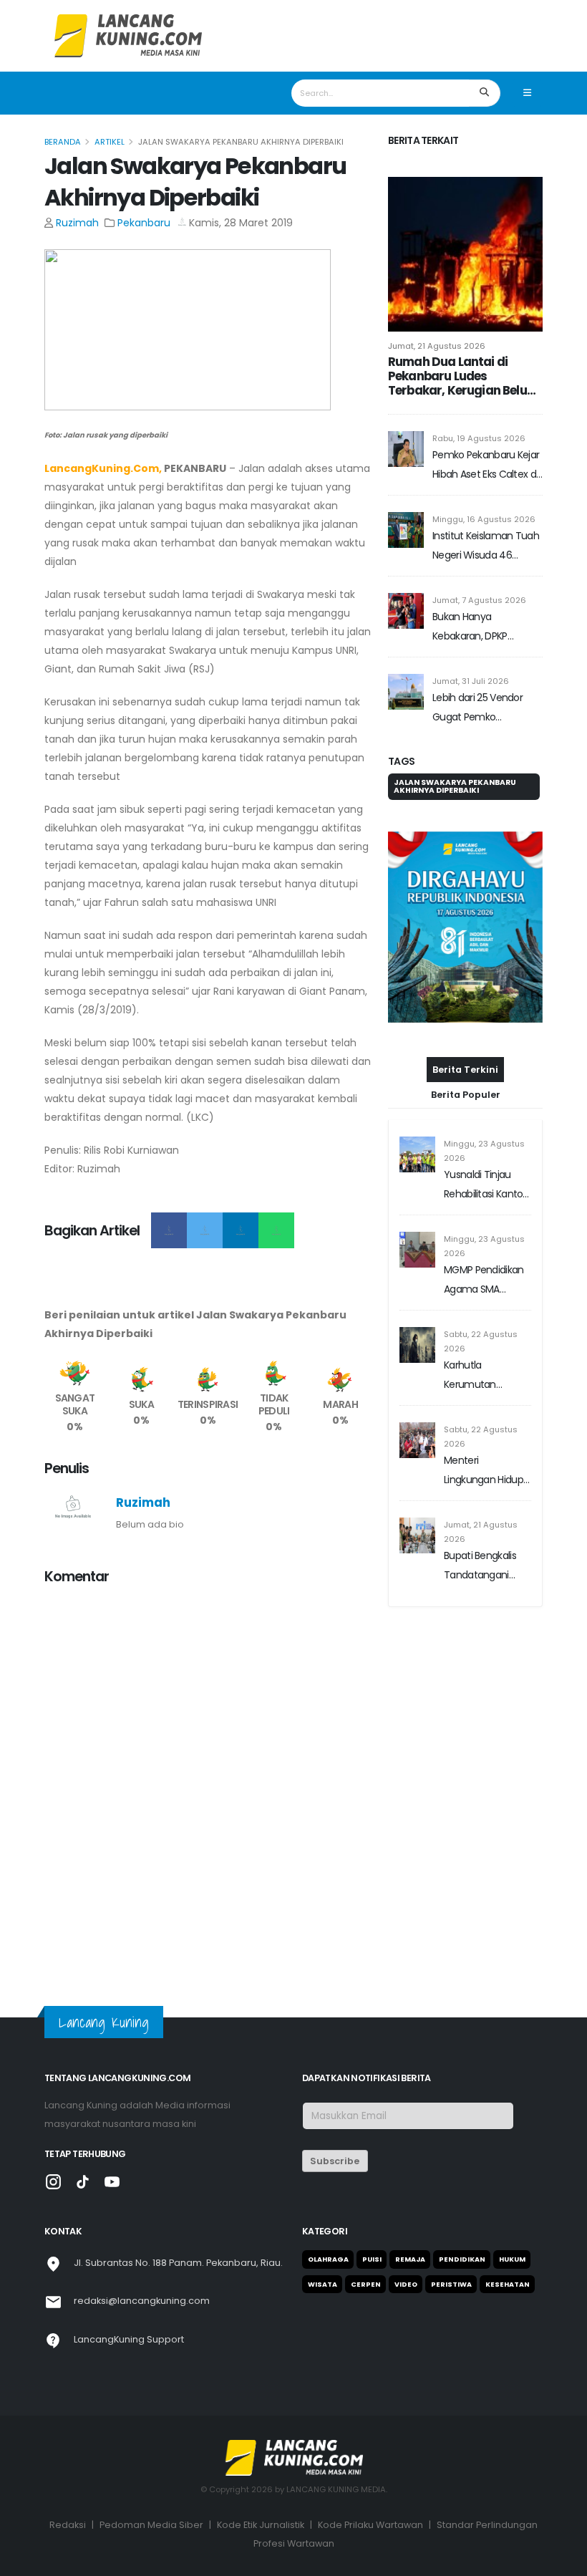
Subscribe (335, 2161)
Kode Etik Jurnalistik (261, 2525)
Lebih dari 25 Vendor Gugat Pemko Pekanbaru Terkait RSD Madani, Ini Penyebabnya (483, 709)
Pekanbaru (144, 223)
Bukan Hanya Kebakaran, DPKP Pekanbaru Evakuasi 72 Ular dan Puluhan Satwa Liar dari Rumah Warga (486, 628)
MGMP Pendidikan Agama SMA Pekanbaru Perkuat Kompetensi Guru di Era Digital (486, 1281)
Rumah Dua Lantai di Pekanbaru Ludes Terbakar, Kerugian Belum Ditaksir (463, 376)
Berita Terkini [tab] (465, 1070)
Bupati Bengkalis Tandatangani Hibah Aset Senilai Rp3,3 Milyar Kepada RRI (483, 1567)
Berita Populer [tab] (466, 1095)
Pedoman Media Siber (151, 2525)
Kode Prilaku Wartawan (370, 2525)
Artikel (110, 142)
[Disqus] (208, 1777)
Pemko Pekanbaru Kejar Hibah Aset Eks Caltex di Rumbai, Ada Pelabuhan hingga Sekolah (486, 466)
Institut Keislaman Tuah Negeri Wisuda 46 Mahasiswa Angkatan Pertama (486, 547)
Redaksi (68, 2525)
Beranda (63, 142)
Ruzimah (77, 223)
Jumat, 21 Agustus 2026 (437, 346)
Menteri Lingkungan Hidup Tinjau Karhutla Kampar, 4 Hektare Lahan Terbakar (486, 1471)
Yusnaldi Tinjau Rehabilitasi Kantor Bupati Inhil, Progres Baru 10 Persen (486, 1186)
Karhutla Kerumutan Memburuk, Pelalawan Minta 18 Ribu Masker (486, 1376)
